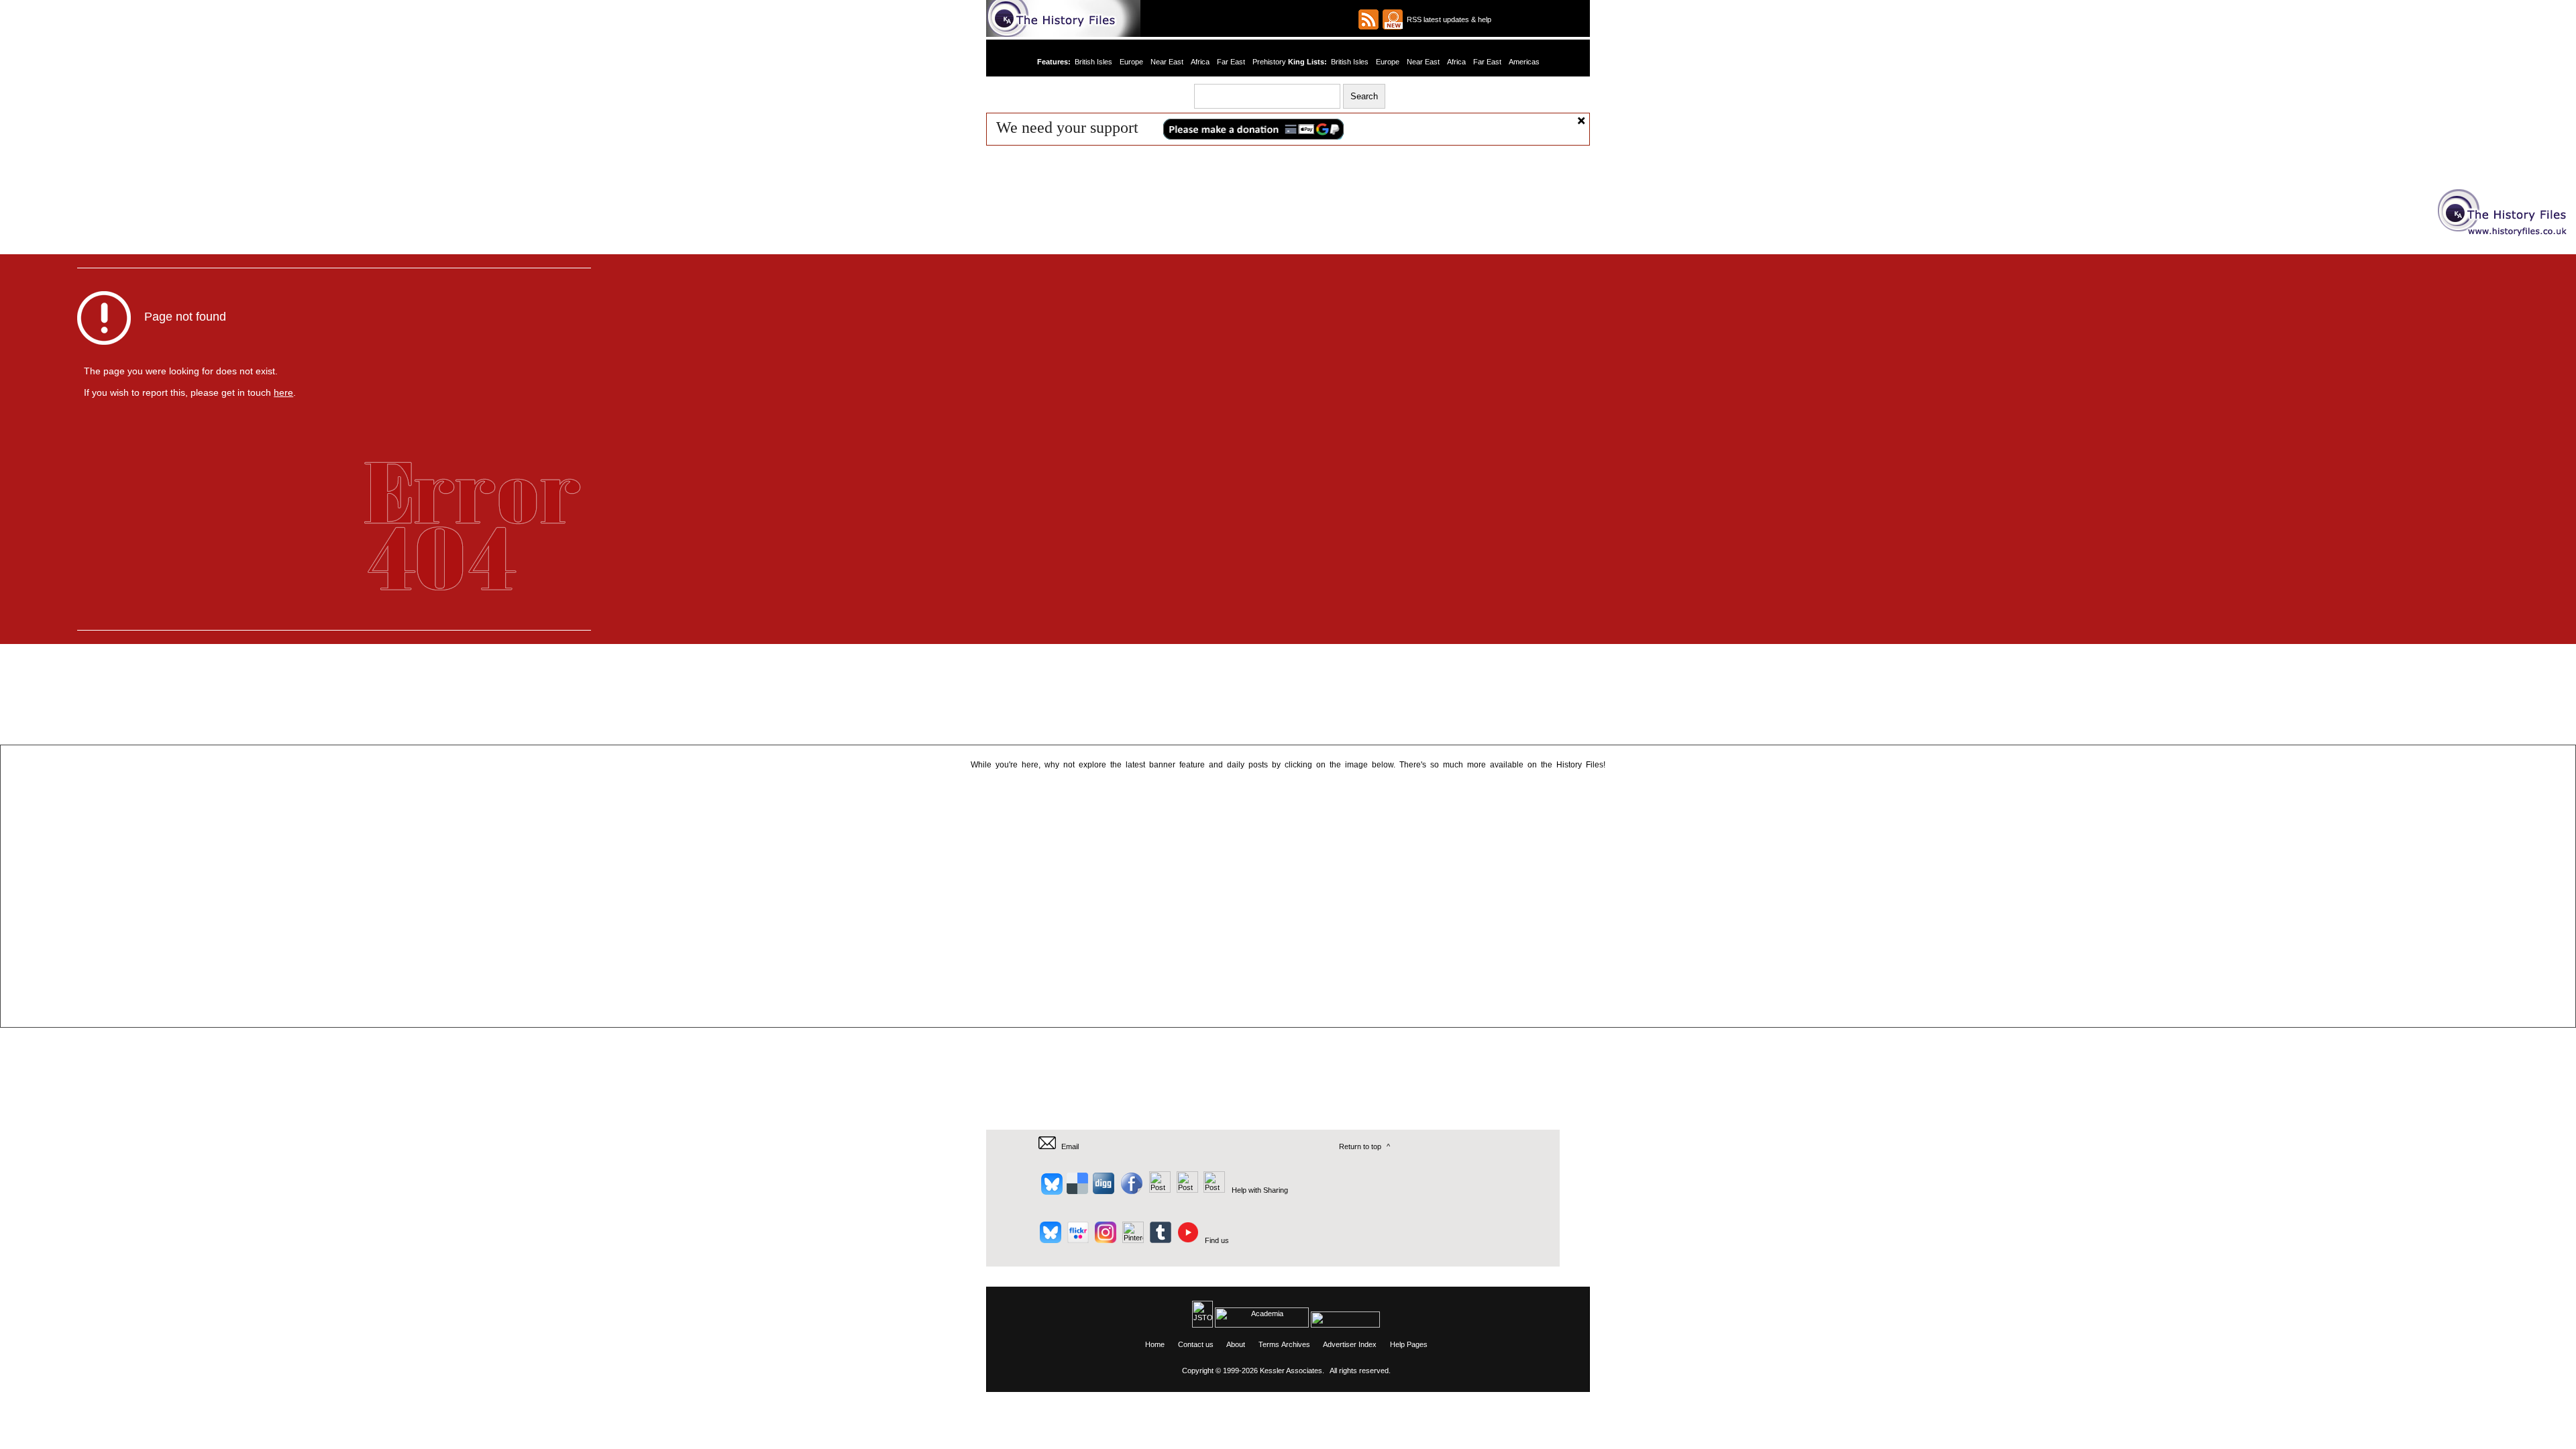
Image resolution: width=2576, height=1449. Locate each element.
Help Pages (1409, 1344)
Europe (1132, 62)
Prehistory (1269, 62)
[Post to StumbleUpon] (1213, 1190)
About (1236, 1344)
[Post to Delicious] (1077, 1190)
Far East (1231, 62)
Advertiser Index (1350, 1344)
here (283, 392)
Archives (1296, 1344)
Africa (1200, 62)
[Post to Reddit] (1186, 1190)
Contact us (1196, 1344)
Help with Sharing (1260, 1190)
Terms (1269, 1344)
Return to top (1360, 1146)
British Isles (1094, 62)
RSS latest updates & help (1447, 19)
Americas (1523, 62)
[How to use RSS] (1393, 19)
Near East (1168, 62)
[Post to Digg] (1103, 1190)
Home (1155, 1344)
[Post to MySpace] (1158, 1190)
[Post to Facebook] (1130, 1190)
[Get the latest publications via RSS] (1368, 19)
